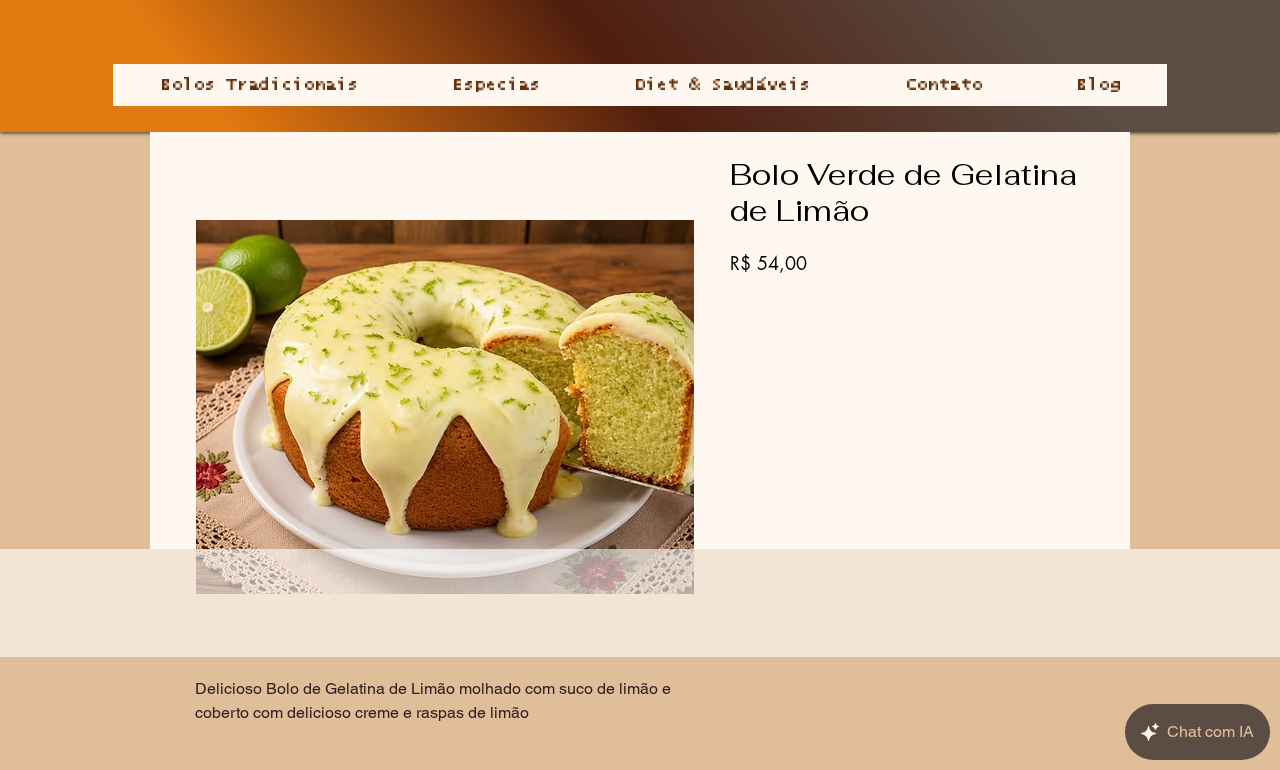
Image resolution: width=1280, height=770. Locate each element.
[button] (259, 85)
